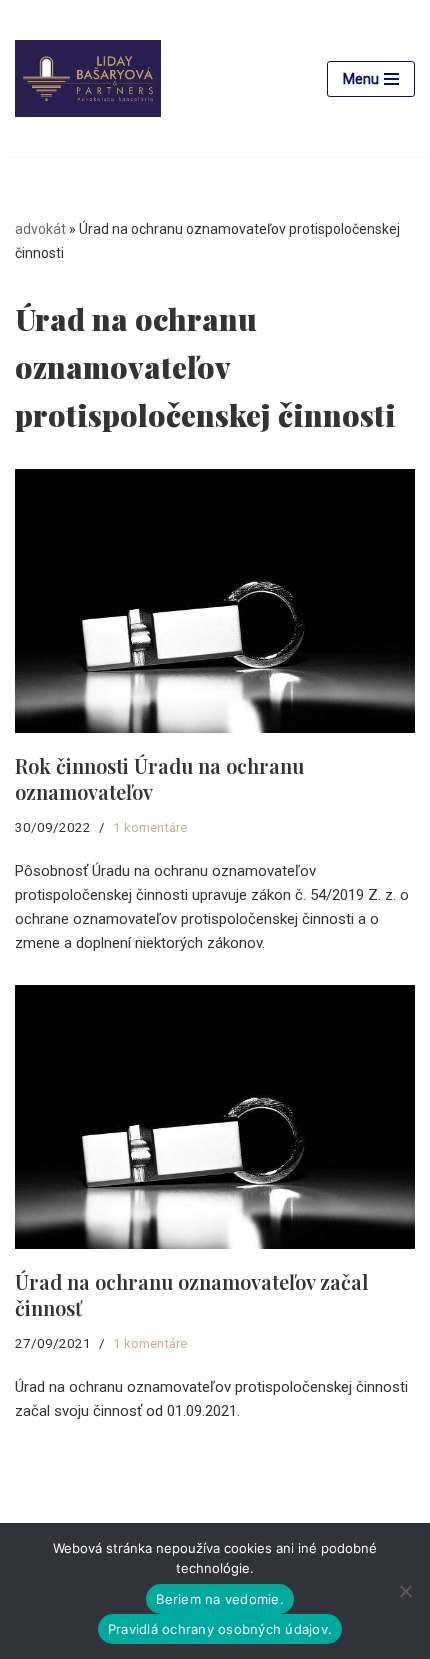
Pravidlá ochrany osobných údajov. (220, 1629)
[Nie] (405, 1591)
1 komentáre (150, 827)
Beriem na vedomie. (220, 1599)
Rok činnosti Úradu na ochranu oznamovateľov (159, 778)
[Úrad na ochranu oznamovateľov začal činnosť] (215, 1117)
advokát (40, 229)
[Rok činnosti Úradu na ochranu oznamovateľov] (215, 601)
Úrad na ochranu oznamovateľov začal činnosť (191, 1294)
